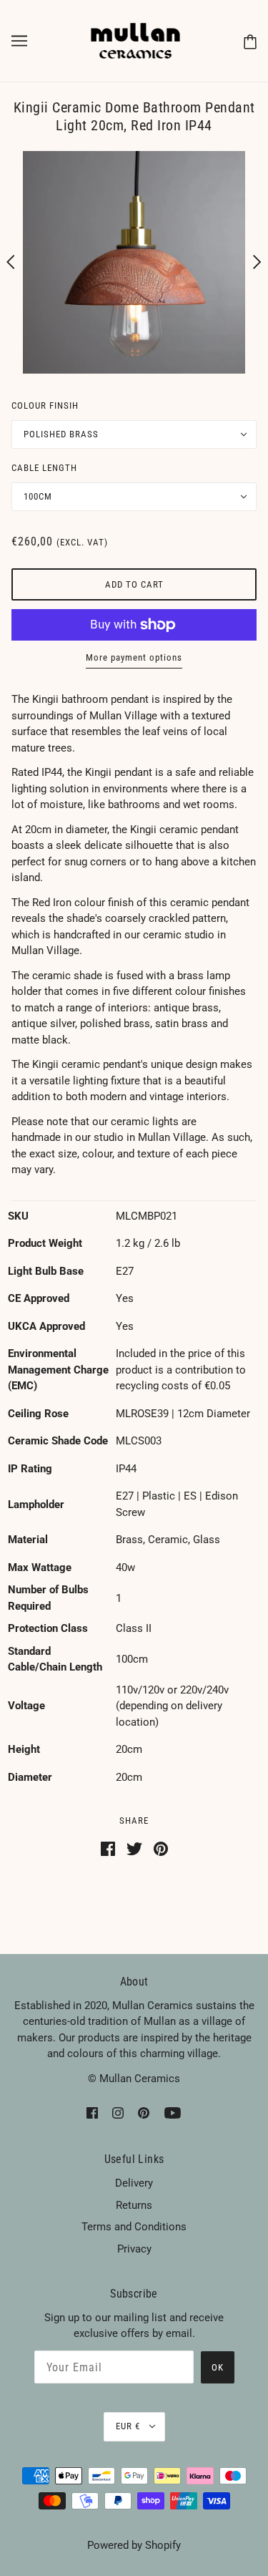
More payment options (134, 657)
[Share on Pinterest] (161, 1848)
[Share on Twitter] (134, 1848)
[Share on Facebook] (108, 1848)
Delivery (134, 2183)
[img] (92, 2113)
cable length (44, 468)
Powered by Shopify (134, 2545)
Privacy (134, 2249)
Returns (134, 2205)
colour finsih (45, 405)
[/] (136, 40)
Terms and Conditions (134, 2227)
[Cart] (250, 41)
